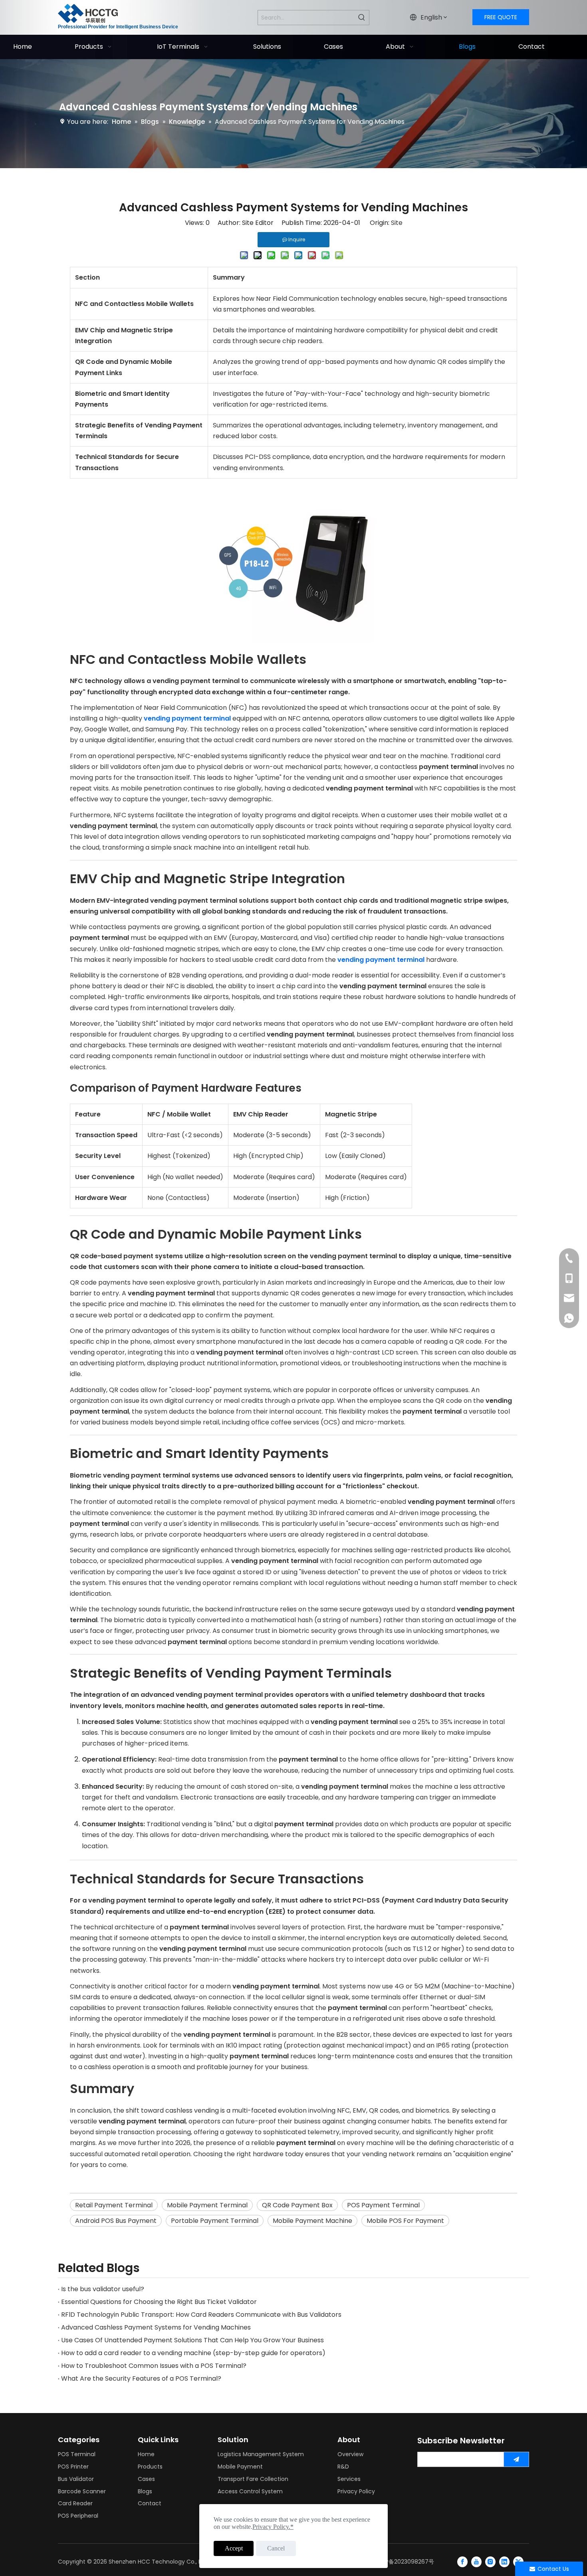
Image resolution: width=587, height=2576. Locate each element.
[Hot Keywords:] (362, 18)
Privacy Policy (356, 2491)
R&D (343, 2467)
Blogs (145, 2491)
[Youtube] (476, 2562)
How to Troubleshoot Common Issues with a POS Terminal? (154, 2366)
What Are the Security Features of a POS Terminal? (141, 2378)
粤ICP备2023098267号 (404, 2562)
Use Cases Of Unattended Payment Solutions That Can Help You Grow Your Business (192, 2340)
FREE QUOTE (501, 17)
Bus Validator (76, 2479)
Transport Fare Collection (253, 2479)
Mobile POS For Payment (405, 2221)
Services (349, 2479)
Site (397, 223)
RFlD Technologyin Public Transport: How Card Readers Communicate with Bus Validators (201, 2315)
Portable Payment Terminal (215, 2221)
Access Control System (250, 2491)
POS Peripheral (78, 2516)
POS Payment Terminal (383, 2205)
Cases (146, 2479)
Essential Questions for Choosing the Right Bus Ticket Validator (159, 2302)
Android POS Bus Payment (116, 2221)
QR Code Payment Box (297, 2205)
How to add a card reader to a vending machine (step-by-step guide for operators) (193, 2353)
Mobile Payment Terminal (207, 2205)
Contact (150, 2503)
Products (150, 2467)
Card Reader (75, 2503)
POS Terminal (77, 2454)
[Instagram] (490, 2562)
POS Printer (73, 2467)
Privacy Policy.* (273, 2527)
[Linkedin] (504, 2562)
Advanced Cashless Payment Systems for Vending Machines (156, 2327)
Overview (350, 2454)
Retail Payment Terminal (114, 2205)
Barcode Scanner (82, 2491)
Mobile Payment (240, 2467)
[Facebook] (462, 2562)
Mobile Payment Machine (312, 2221)
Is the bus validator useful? (103, 2289)
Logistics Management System (261, 2454)
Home (146, 2454)
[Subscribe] (516, 2459)
